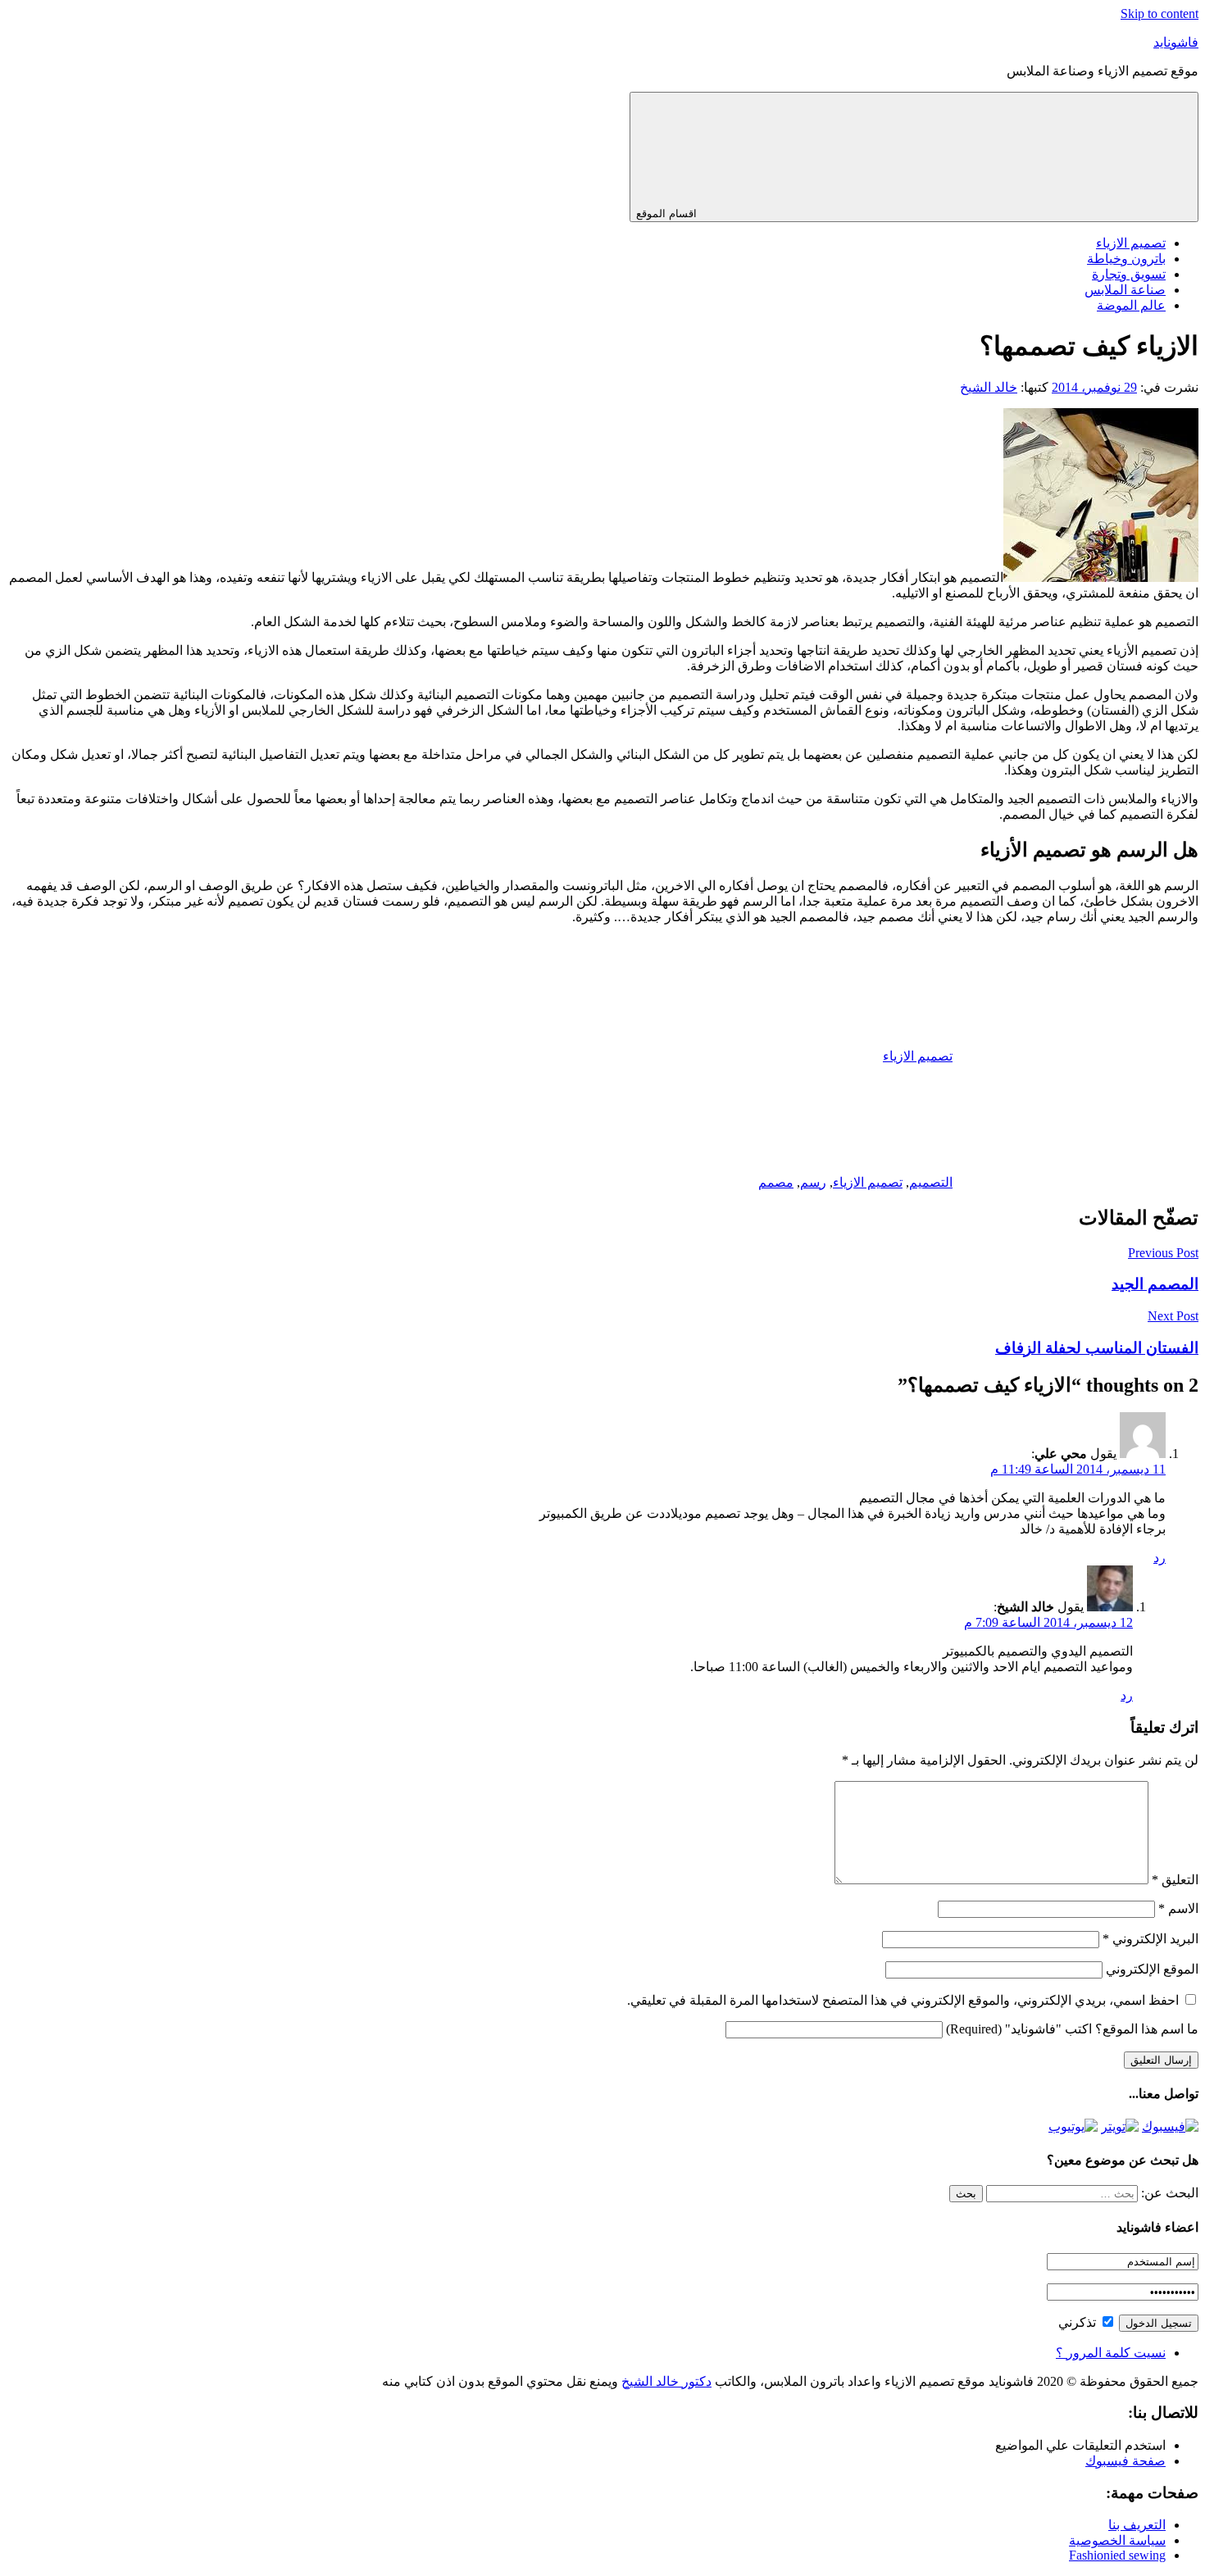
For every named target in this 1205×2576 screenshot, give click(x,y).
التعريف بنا (1137, 2525)
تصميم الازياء (1131, 243)
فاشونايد (1176, 42)
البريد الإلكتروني (1150, 1939)
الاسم (1178, 1908)
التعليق (1175, 1880)
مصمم (776, 1182)
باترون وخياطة (1126, 259)
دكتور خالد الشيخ (666, 2381)
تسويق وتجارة (1129, 274)
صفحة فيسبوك (1125, 2461)
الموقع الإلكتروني (1152, 1969)
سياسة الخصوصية (1117, 2540)
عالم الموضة (1131, 305)
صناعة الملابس (1125, 290)
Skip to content (1160, 14)
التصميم (931, 1182)
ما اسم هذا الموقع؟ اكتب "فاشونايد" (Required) (1072, 2029)
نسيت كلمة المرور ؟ (1111, 2353)
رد (1160, 1558)
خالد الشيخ (989, 387)
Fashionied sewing (1117, 2555)
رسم (813, 1182)
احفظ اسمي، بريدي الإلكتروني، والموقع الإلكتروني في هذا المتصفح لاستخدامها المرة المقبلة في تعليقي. (903, 2000)
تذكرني (1079, 2322)
